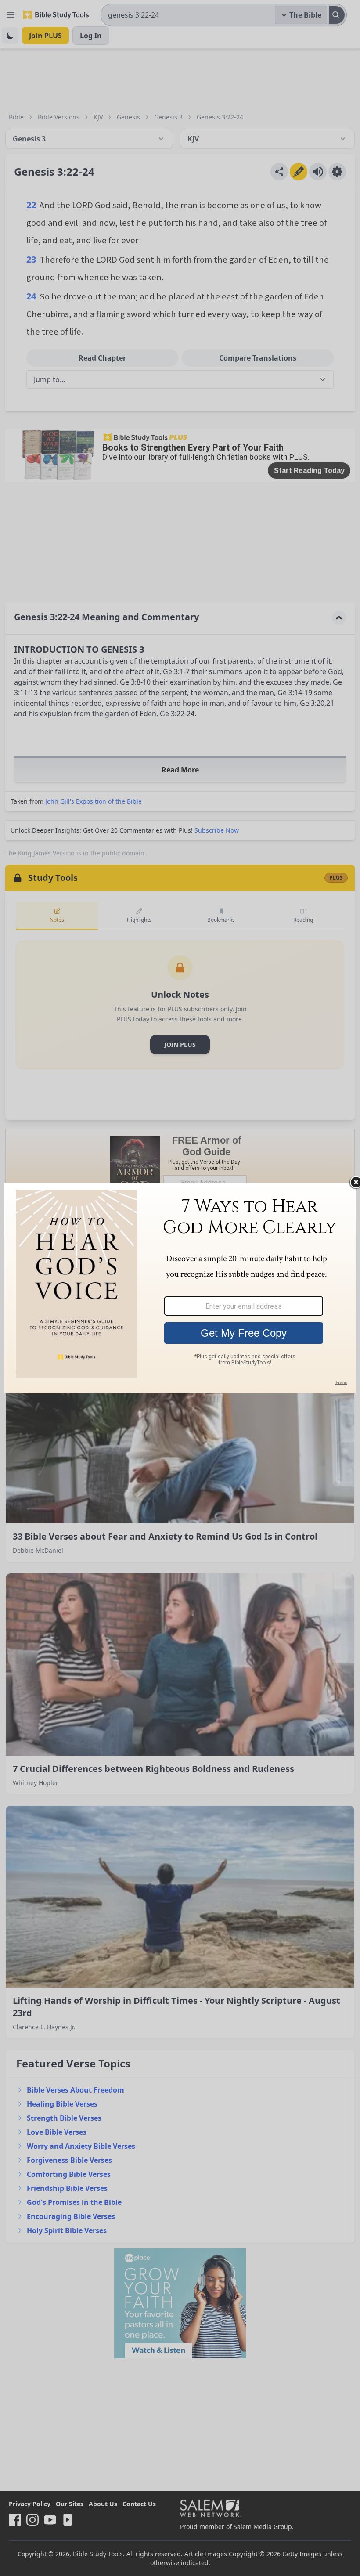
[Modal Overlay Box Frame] (180, 1288)
